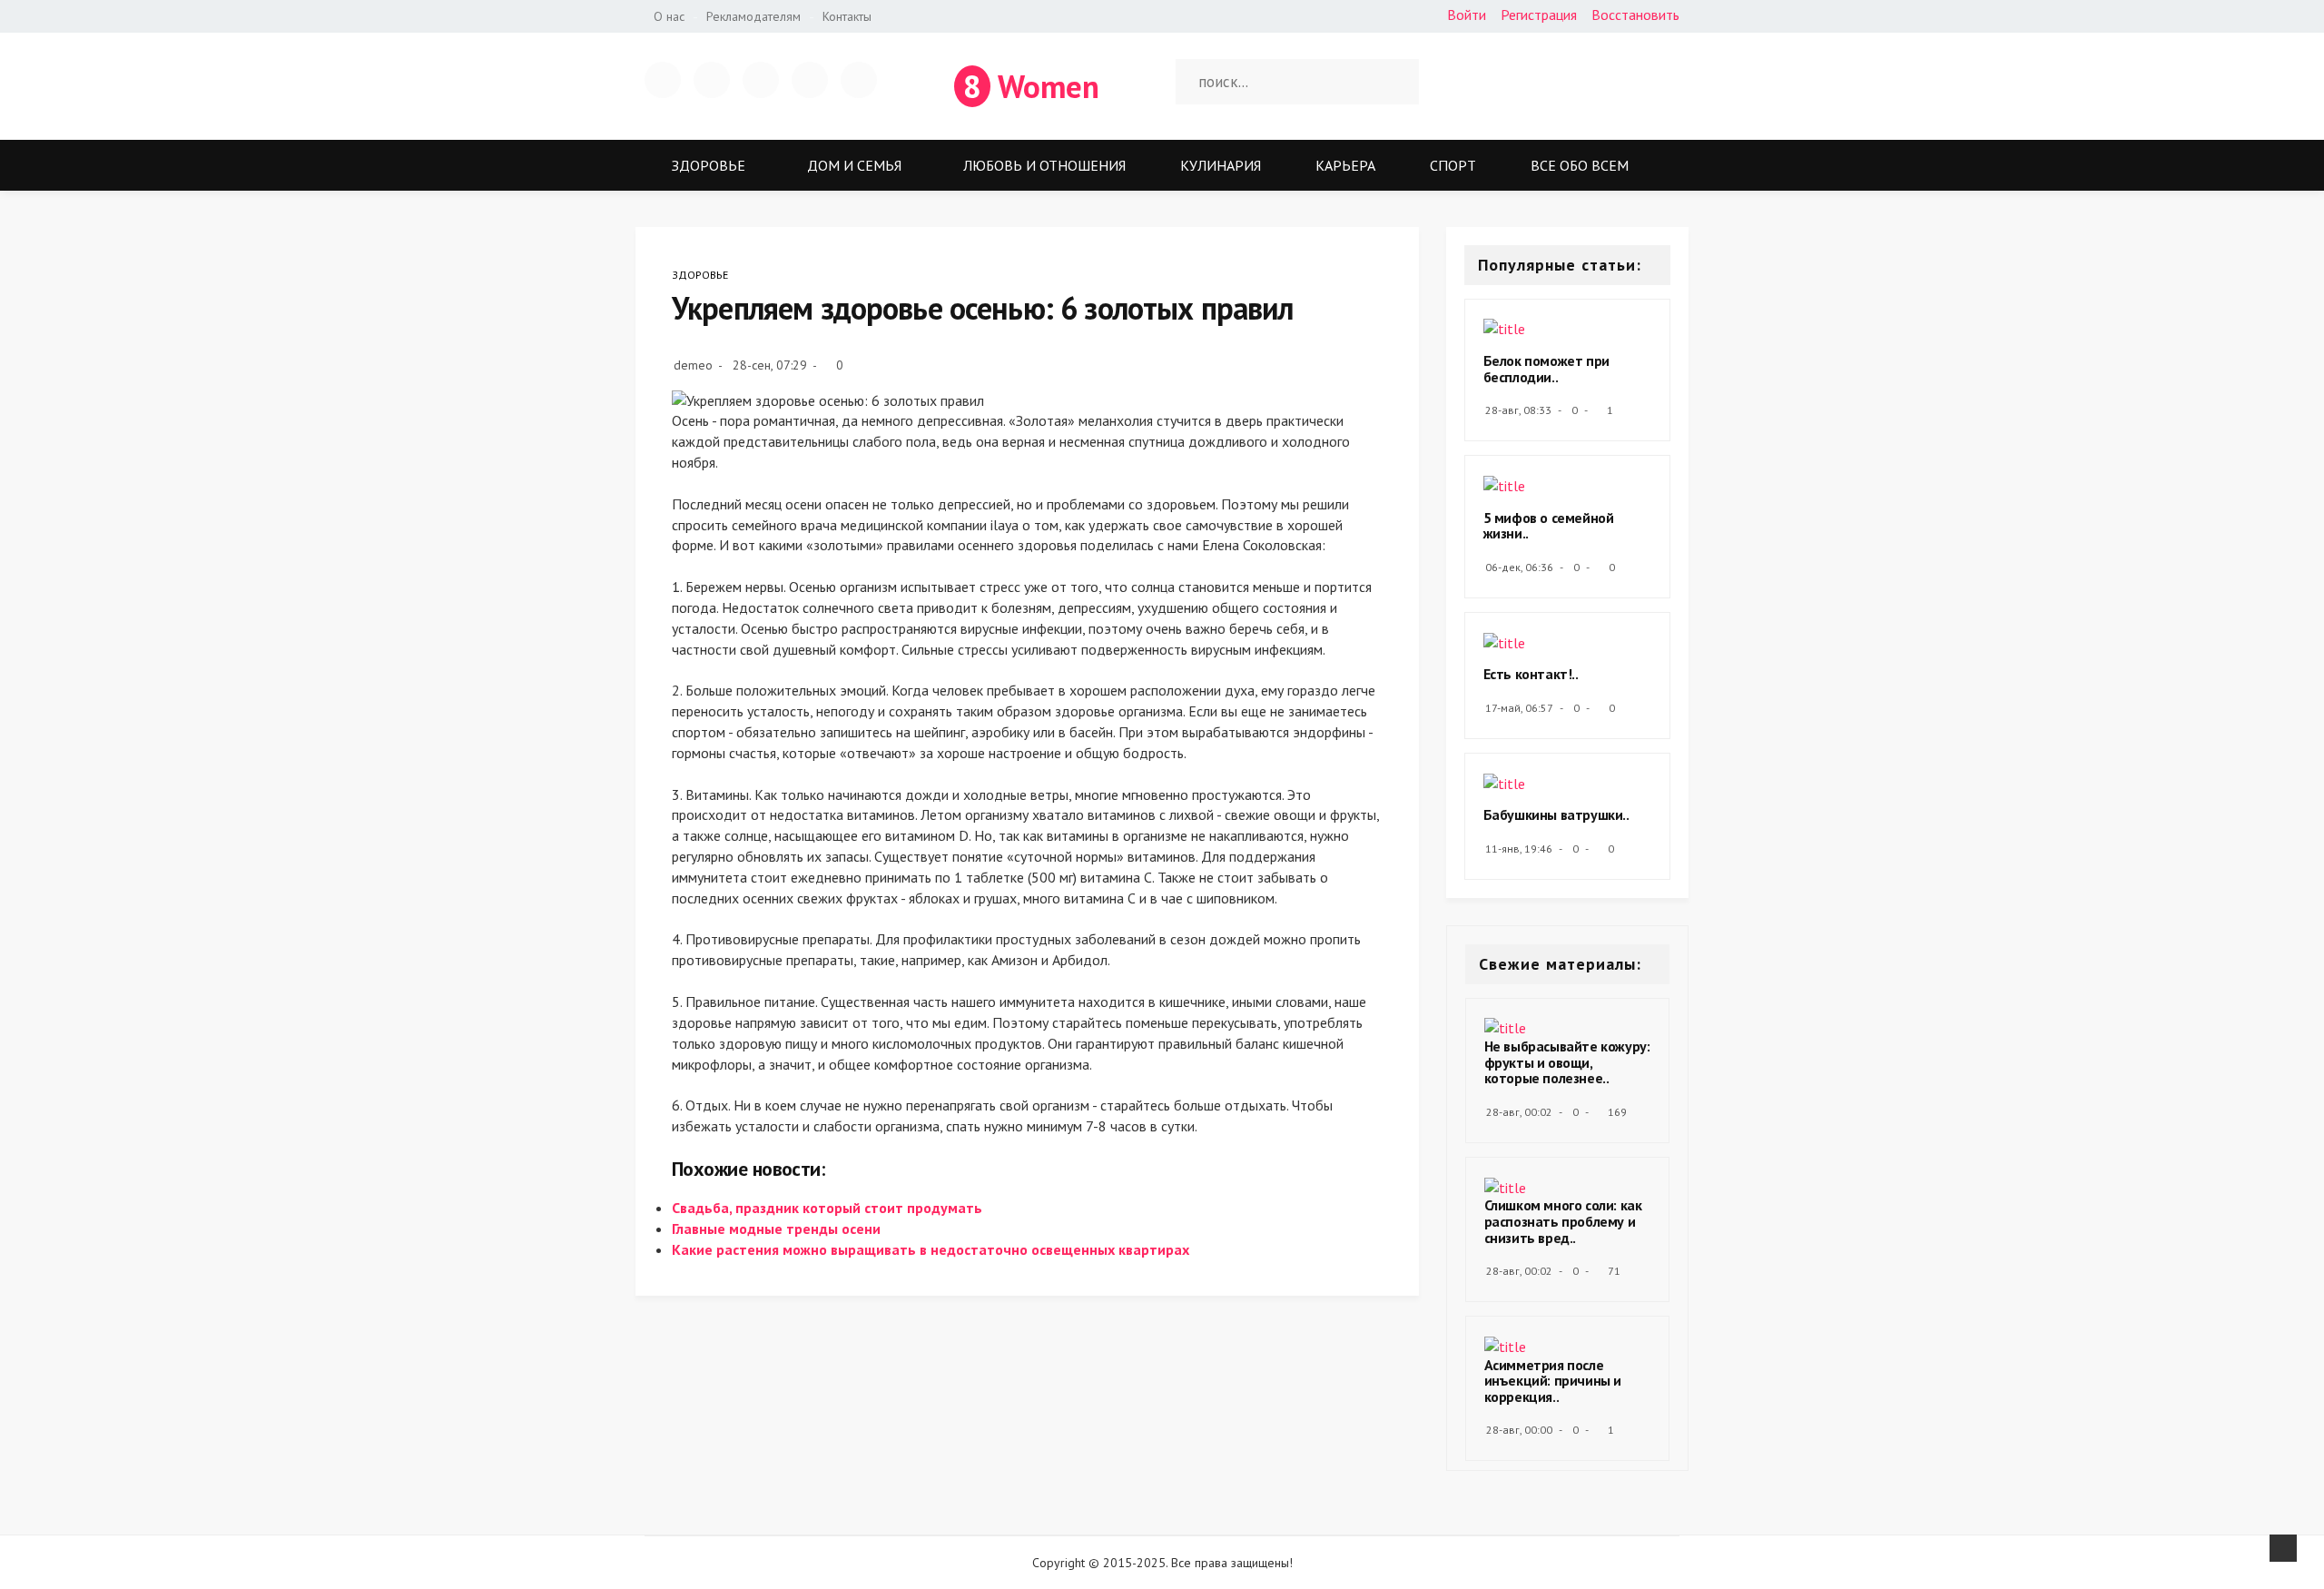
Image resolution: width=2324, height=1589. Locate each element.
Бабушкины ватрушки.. (1556, 814)
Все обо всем (1580, 165)
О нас (669, 16)
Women (1031, 86)
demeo (693, 365)
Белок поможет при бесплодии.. (1546, 369)
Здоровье (709, 165)
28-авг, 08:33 (1518, 410)
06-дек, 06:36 (1519, 567)
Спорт (1453, 165)
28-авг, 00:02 (1519, 1112)
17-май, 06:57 (1519, 708)
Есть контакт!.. (1531, 674)
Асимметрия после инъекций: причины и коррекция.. (1553, 1381)
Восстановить (1635, 15)
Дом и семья (854, 165)
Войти (1467, 15)
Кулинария (1221, 165)
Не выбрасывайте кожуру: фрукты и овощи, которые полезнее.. (1567, 1062)
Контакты (847, 16)
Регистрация (1539, 15)
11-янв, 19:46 (1519, 849)
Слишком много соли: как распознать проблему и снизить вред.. (1563, 1221)
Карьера (1345, 165)
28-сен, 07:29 (770, 365)
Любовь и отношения (1044, 165)
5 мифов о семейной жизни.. (1549, 526)
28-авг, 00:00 (1519, 1430)
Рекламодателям (753, 16)
